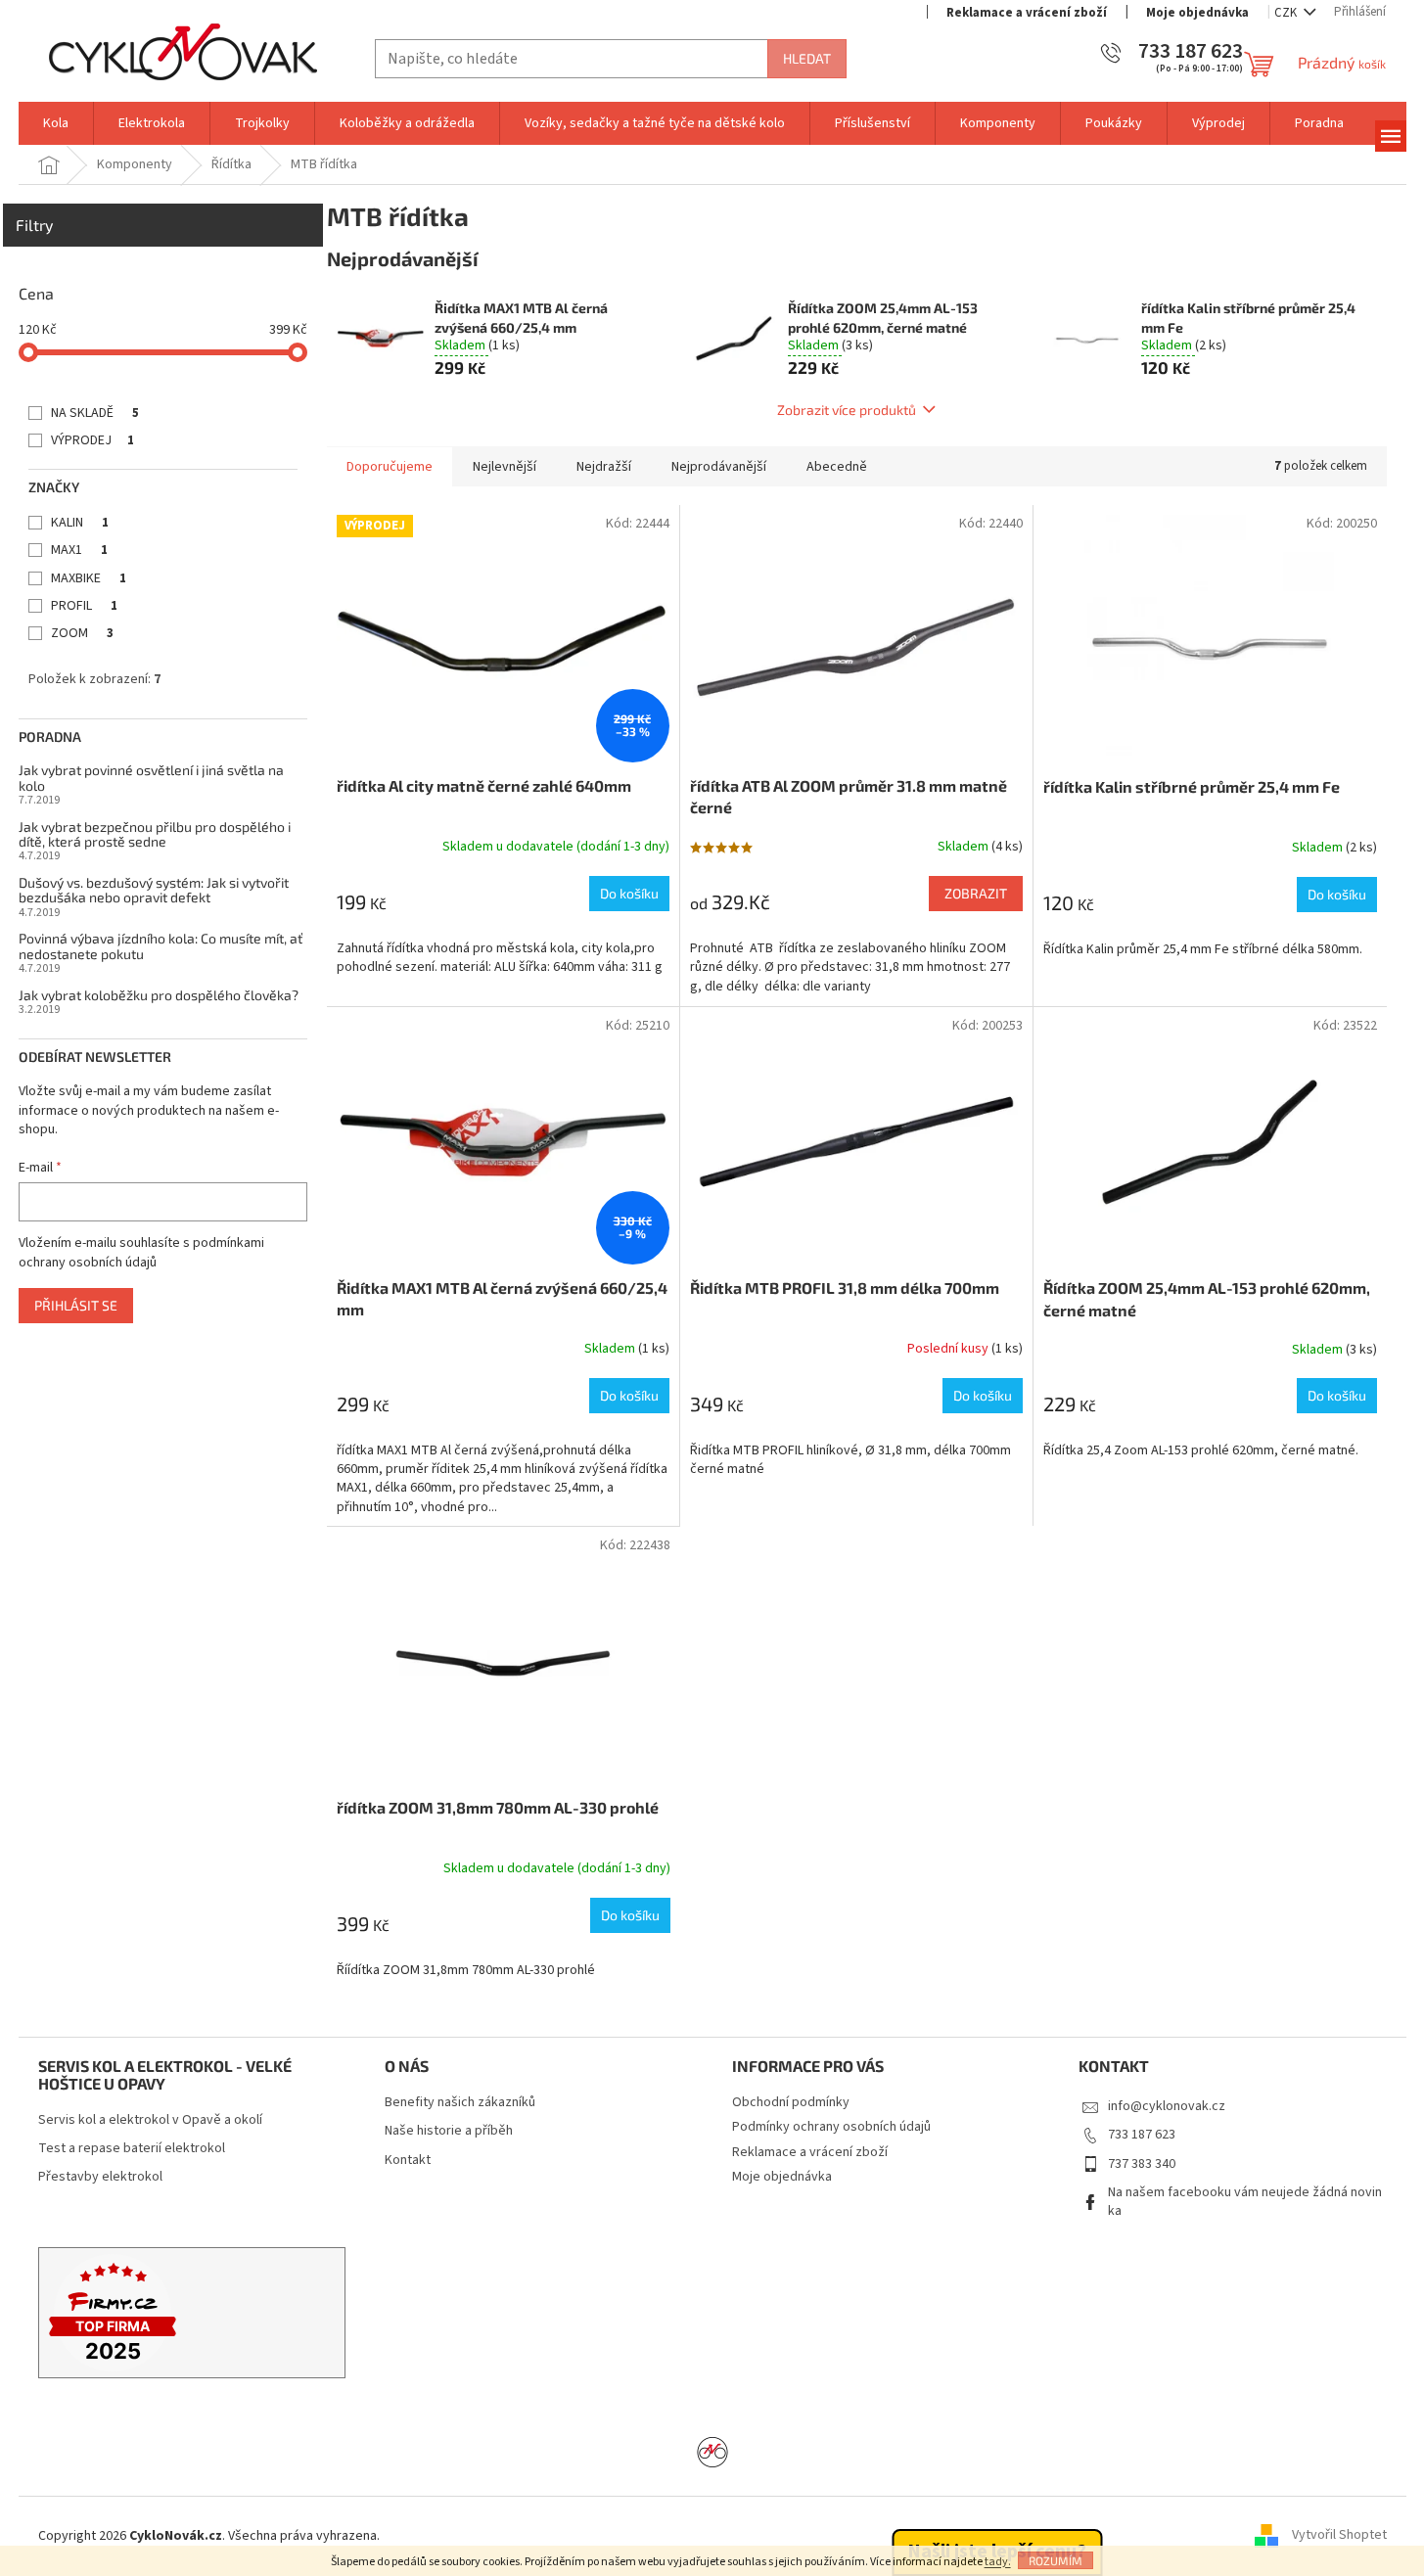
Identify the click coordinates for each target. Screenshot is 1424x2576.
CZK (1287, 13)
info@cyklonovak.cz (1167, 2106)
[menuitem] (56, 123)
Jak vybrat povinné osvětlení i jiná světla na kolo (151, 778)
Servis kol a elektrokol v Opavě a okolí (150, 2120)
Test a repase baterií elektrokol (132, 2149)
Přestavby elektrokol (100, 2177)
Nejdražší (604, 467)
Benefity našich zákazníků (460, 2103)
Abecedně (837, 467)
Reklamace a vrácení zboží (1027, 13)
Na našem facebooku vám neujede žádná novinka (1245, 2202)
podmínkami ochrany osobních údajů (141, 1253)
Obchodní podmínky (791, 2102)
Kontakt (408, 2161)
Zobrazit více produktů (847, 410)
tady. (998, 2562)
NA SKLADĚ (95, 413)
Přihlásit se (76, 1305)
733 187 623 (1142, 2135)
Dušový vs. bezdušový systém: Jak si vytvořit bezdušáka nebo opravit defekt (154, 890)
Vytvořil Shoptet (1339, 2536)
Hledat (807, 58)
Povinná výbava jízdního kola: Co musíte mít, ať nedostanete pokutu (161, 946)
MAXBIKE (89, 578)
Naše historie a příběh (449, 2131)
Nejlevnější (505, 467)
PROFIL (84, 606)
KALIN (80, 523)
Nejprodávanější (719, 467)
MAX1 (79, 550)
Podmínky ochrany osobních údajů (831, 2127)
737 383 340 (1142, 2164)
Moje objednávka (1197, 13)
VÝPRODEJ (92, 440)
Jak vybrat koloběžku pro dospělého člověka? (159, 995)
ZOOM (82, 633)
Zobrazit (976, 893)
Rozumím (1056, 2560)
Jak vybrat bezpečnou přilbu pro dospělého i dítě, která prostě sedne (155, 834)
